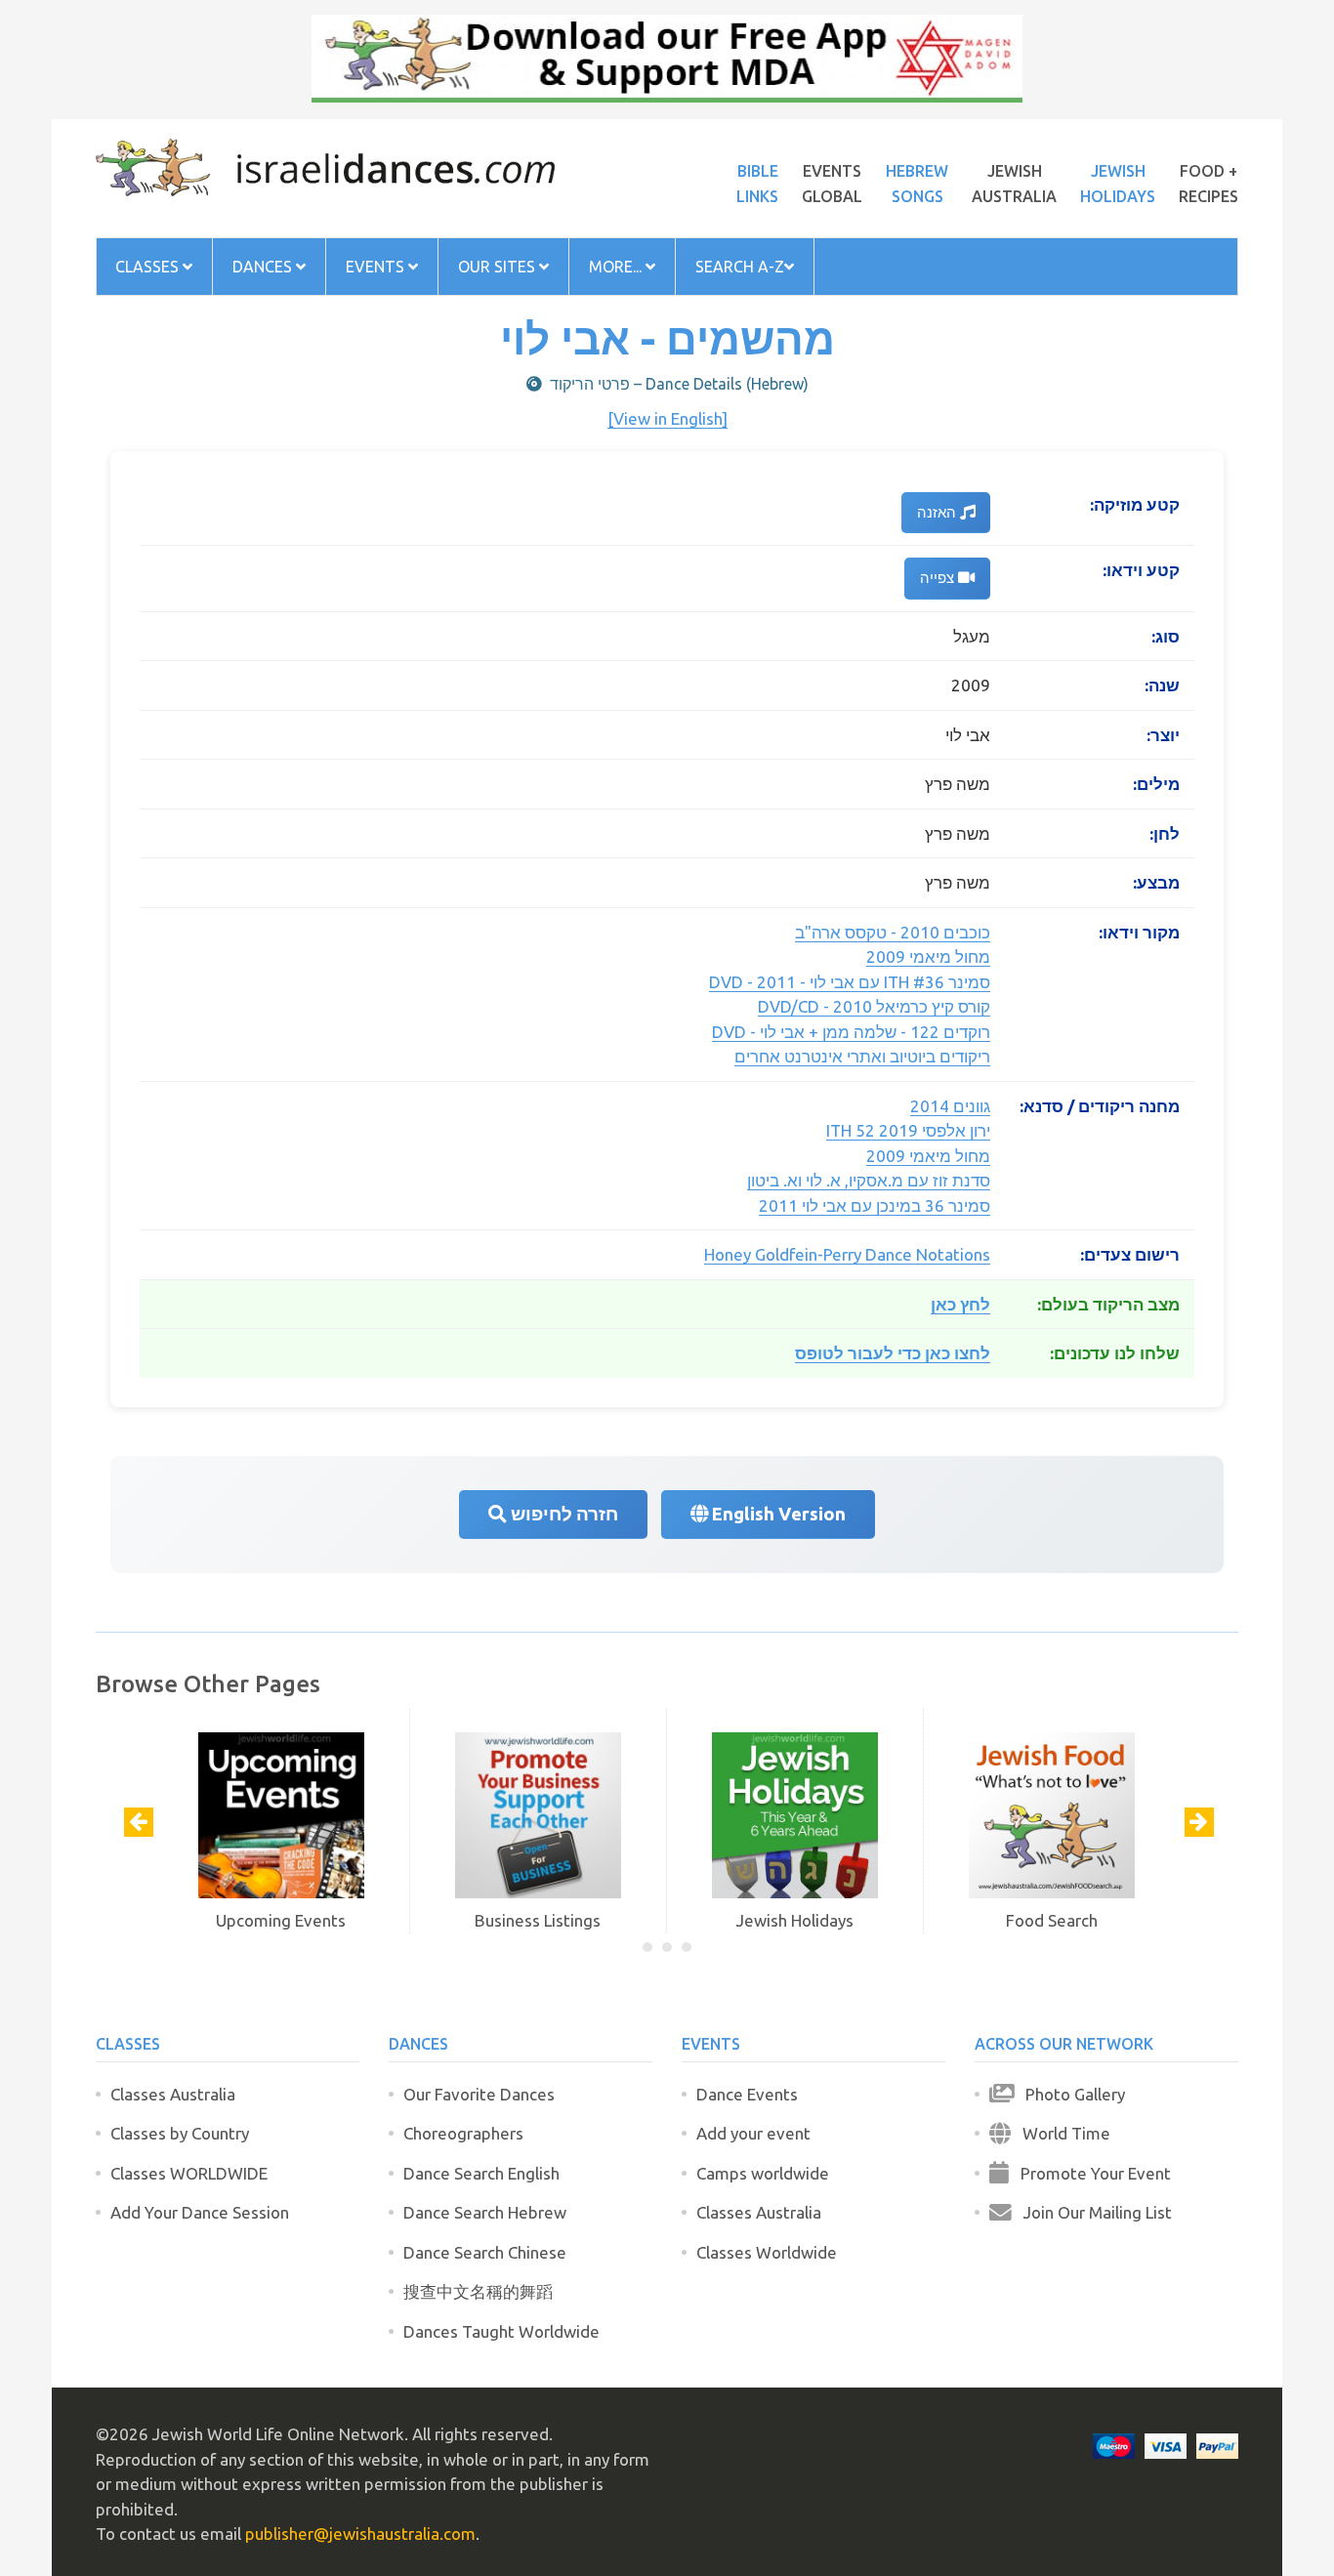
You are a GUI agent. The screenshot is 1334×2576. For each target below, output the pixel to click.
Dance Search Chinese (485, 2252)
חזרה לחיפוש (563, 1514)
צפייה (939, 578)
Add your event (753, 2133)
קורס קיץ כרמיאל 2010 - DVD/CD (874, 1006)
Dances (264, 267)
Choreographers (463, 2133)
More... (617, 267)
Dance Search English (481, 2173)
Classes (149, 267)
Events (377, 267)
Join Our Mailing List (1092, 2212)
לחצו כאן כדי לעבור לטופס (893, 1353)
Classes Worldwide (767, 2252)
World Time (1061, 2133)
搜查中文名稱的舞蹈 (478, 2291)
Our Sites (499, 267)
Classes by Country (180, 2133)
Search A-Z (740, 267)
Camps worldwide (763, 2173)
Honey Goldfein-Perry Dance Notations (847, 1254)
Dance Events (747, 2094)
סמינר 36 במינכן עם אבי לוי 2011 (875, 1205)
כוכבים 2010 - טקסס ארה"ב (893, 932)
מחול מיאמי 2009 (928, 956)
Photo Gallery (1069, 2094)
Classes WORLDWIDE (189, 2173)
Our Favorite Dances (479, 2094)
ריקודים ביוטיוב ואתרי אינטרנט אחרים (862, 1056)
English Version (777, 1514)
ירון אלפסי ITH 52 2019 (908, 1130)
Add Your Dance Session (200, 2212)
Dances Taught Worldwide (501, 2331)
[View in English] (667, 418)
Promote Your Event (1090, 2173)
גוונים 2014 (950, 1106)
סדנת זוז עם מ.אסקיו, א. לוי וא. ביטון (869, 1180)
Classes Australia (173, 2094)
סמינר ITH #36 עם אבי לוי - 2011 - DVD (850, 982)
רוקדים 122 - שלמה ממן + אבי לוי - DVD (851, 1032)
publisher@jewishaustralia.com (360, 2534)
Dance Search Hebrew (485, 2212)
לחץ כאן (960, 1304)
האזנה (938, 512)
